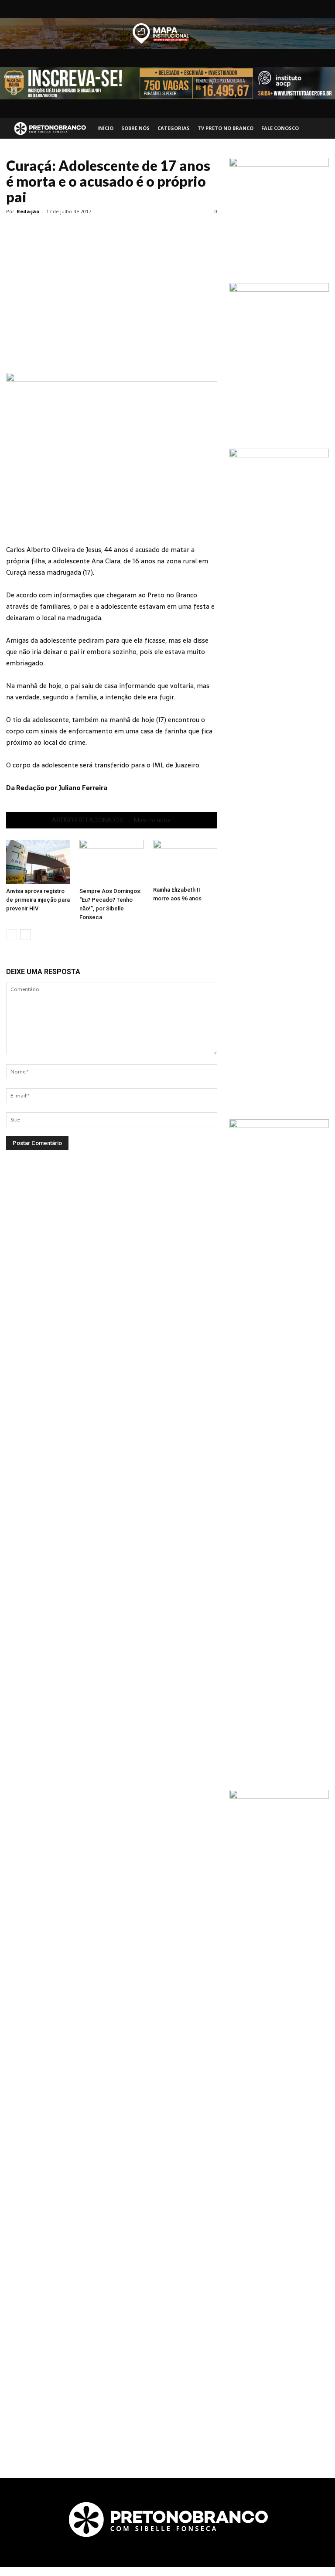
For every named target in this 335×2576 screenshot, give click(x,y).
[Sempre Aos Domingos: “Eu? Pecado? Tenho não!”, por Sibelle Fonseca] (111, 862)
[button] (318, 128)
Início (105, 128)
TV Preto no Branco (226, 128)
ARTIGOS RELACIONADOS (88, 820)
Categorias (174, 128)
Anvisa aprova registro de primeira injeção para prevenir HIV (38, 900)
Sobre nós (135, 128)
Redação (28, 211)
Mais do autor (153, 820)
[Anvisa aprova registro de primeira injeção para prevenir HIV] (38, 862)
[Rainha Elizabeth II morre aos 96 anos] (185, 861)
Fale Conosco (280, 128)
